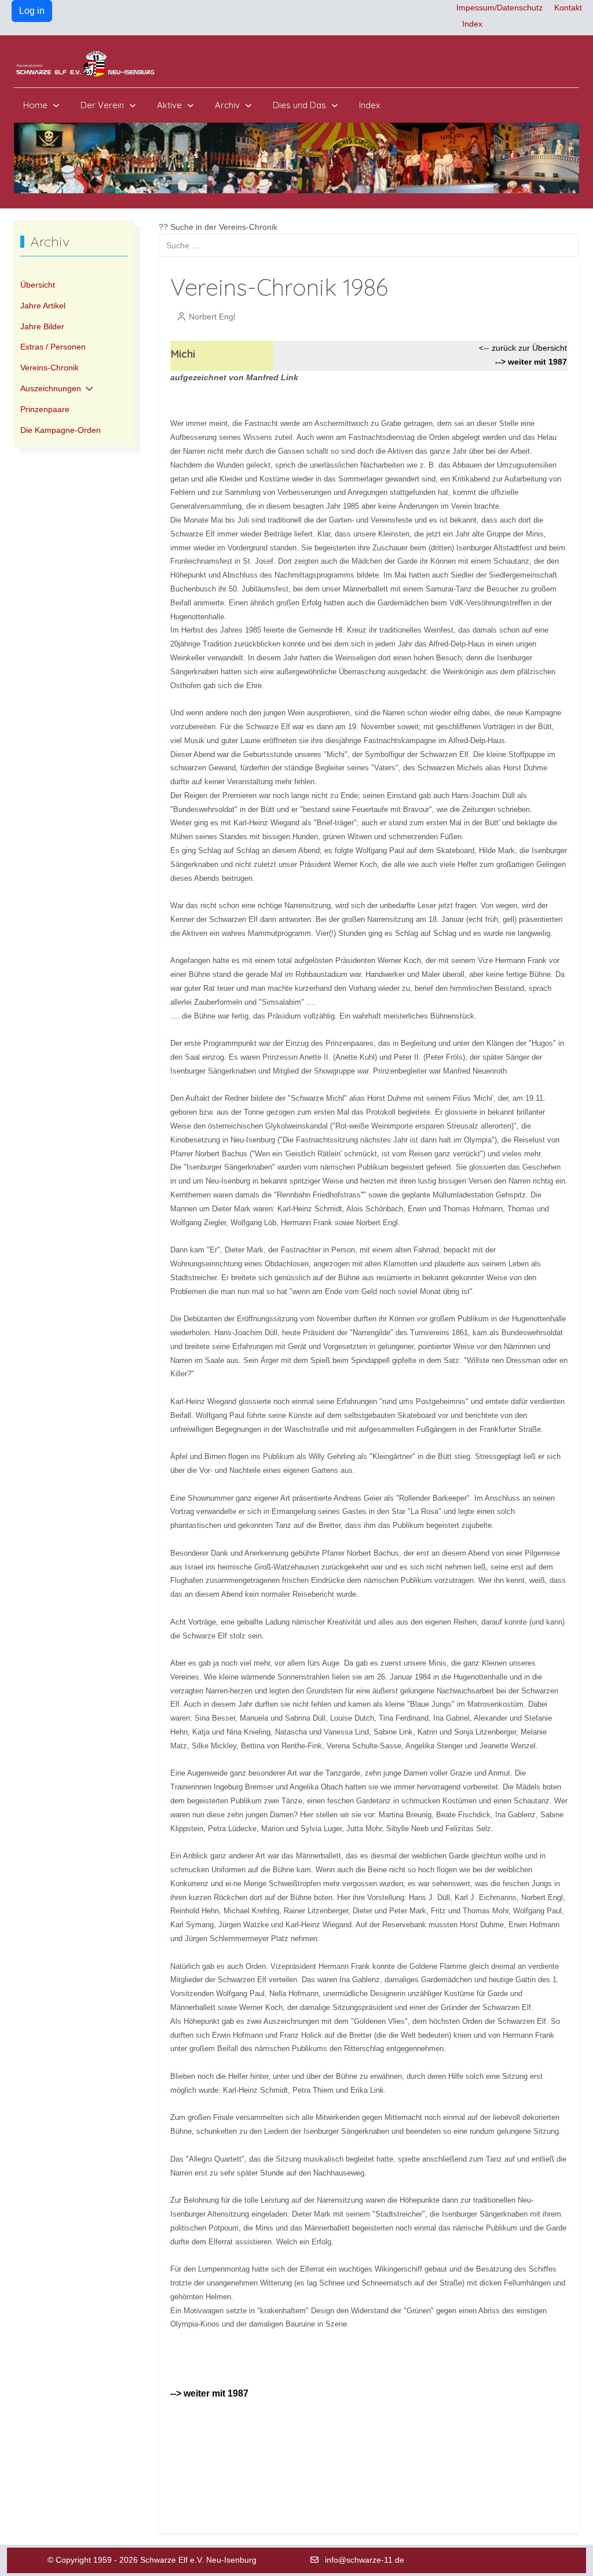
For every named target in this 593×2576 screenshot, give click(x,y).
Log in (32, 11)
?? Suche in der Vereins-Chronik (218, 227)
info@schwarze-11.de (365, 2560)
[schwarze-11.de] (86, 64)
